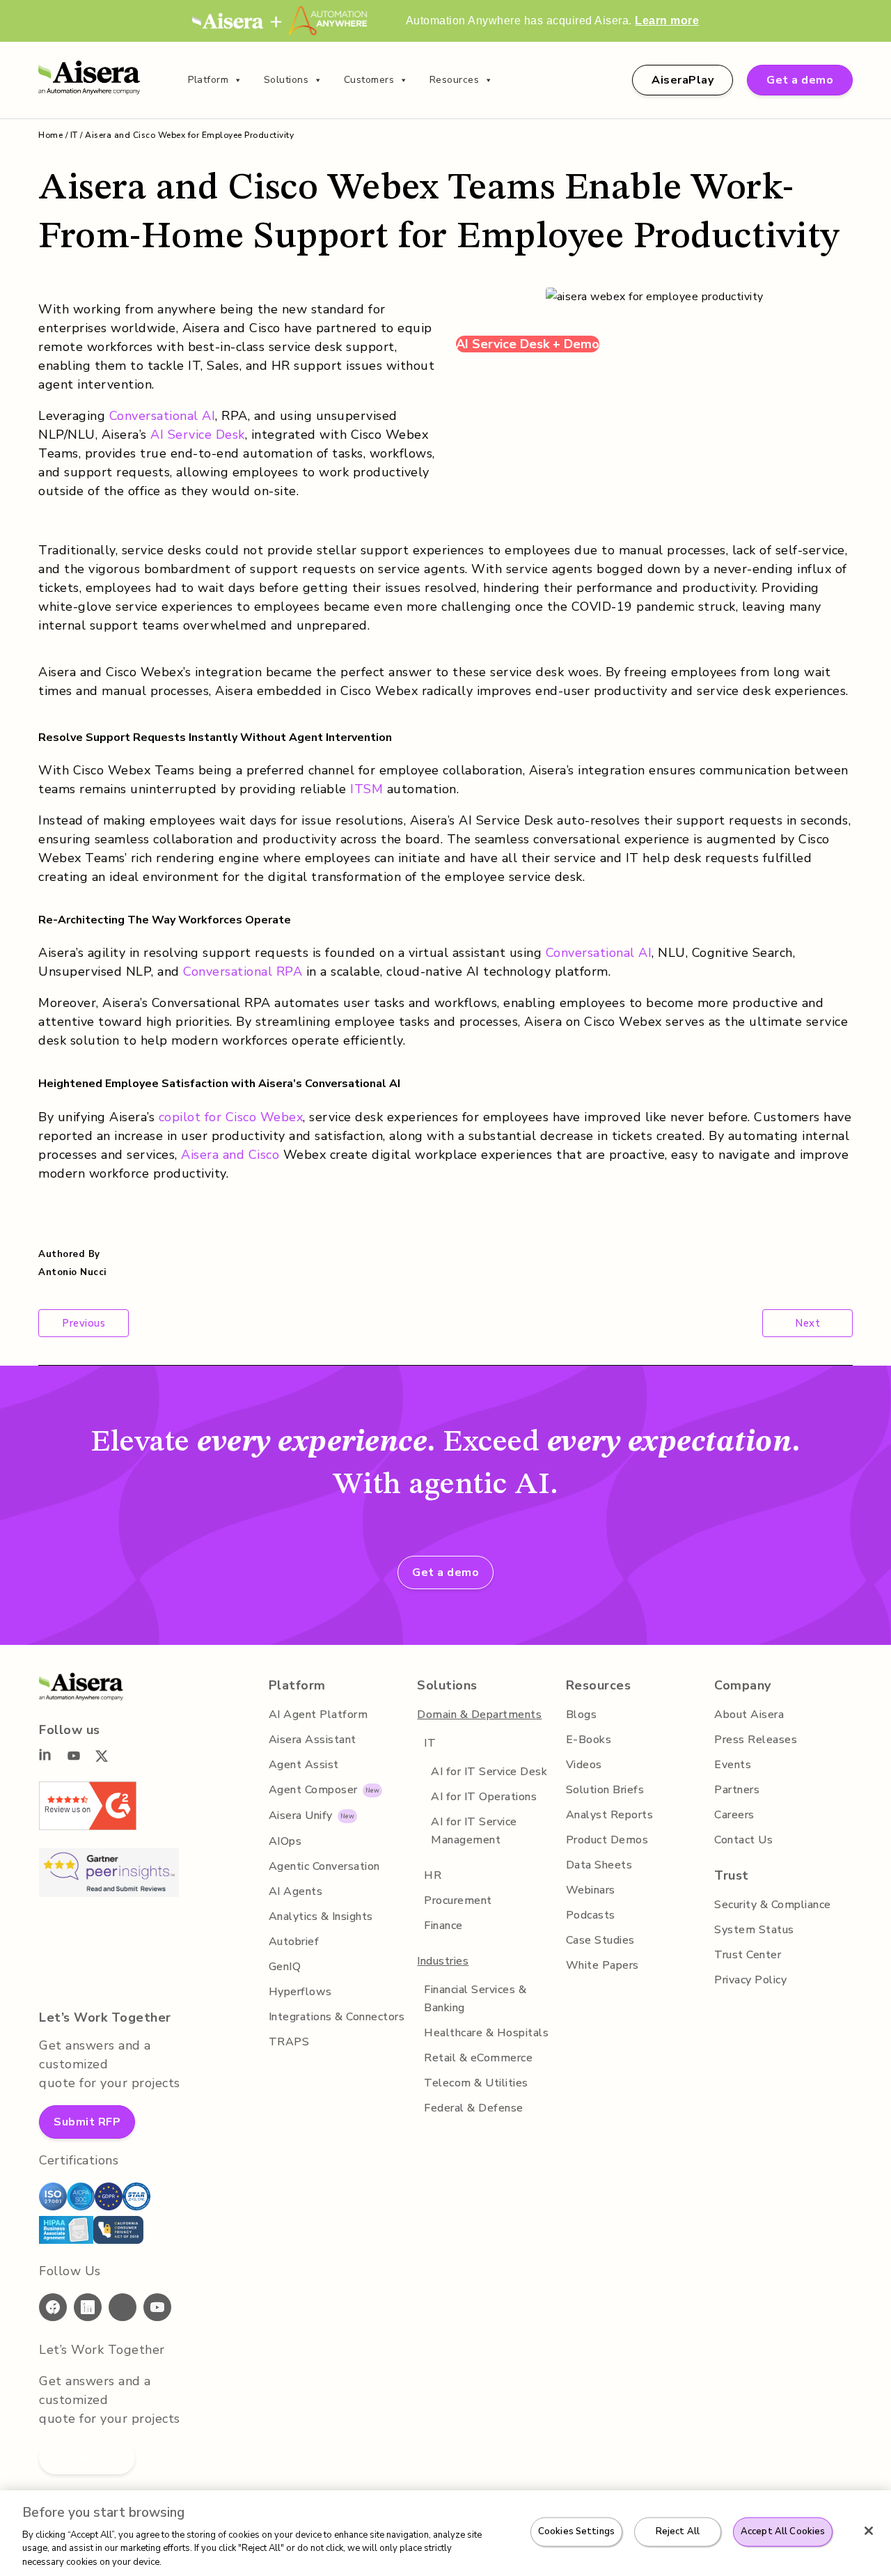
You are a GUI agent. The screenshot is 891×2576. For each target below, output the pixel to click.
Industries (443, 1961)
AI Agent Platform (318, 1715)
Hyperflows (300, 1992)
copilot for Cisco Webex (231, 1117)
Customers (369, 80)
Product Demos (607, 1840)
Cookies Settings (576, 2531)
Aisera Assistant (313, 1740)
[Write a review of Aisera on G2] (88, 1826)
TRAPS (289, 2042)
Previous (84, 1323)
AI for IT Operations (484, 1797)
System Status (754, 1930)
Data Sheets (599, 1865)
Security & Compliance (773, 1905)
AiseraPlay (683, 80)
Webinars (591, 1890)
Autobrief (294, 1942)
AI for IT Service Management (474, 1831)
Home (50, 135)
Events (733, 1765)
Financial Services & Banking (475, 1999)
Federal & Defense (474, 2108)
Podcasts (591, 1915)
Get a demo (800, 80)
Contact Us (743, 1840)
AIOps (285, 1841)
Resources (455, 80)
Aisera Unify (301, 1816)
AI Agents (296, 1891)
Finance (443, 1926)
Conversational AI (163, 416)
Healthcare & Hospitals (486, 2033)
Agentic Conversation (324, 1866)
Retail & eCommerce (478, 2058)
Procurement (458, 1900)
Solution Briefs (605, 1790)
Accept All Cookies (783, 2531)
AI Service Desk (198, 435)
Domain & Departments (479, 1715)
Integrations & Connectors (337, 2017)
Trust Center (748, 1955)
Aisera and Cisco (230, 1155)
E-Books (589, 1740)
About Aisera (749, 1715)
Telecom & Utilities (476, 2083)
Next (807, 1323)
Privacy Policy (750, 1980)
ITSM (366, 789)
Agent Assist (304, 1765)
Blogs (582, 1715)
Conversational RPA (243, 971)
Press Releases (756, 1740)
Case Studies (600, 1940)
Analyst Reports (610, 1815)
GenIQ (285, 1967)
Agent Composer (313, 1790)
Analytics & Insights (321, 1917)
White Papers (602, 1965)
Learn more (667, 21)
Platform (208, 80)
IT (74, 135)
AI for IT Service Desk (489, 1772)
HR (433, 1875)
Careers (734, 1815)
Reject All (678, 2531)
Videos (584, 1765)
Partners (737, 1790)
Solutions (286, 80)
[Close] (869, 2531)
